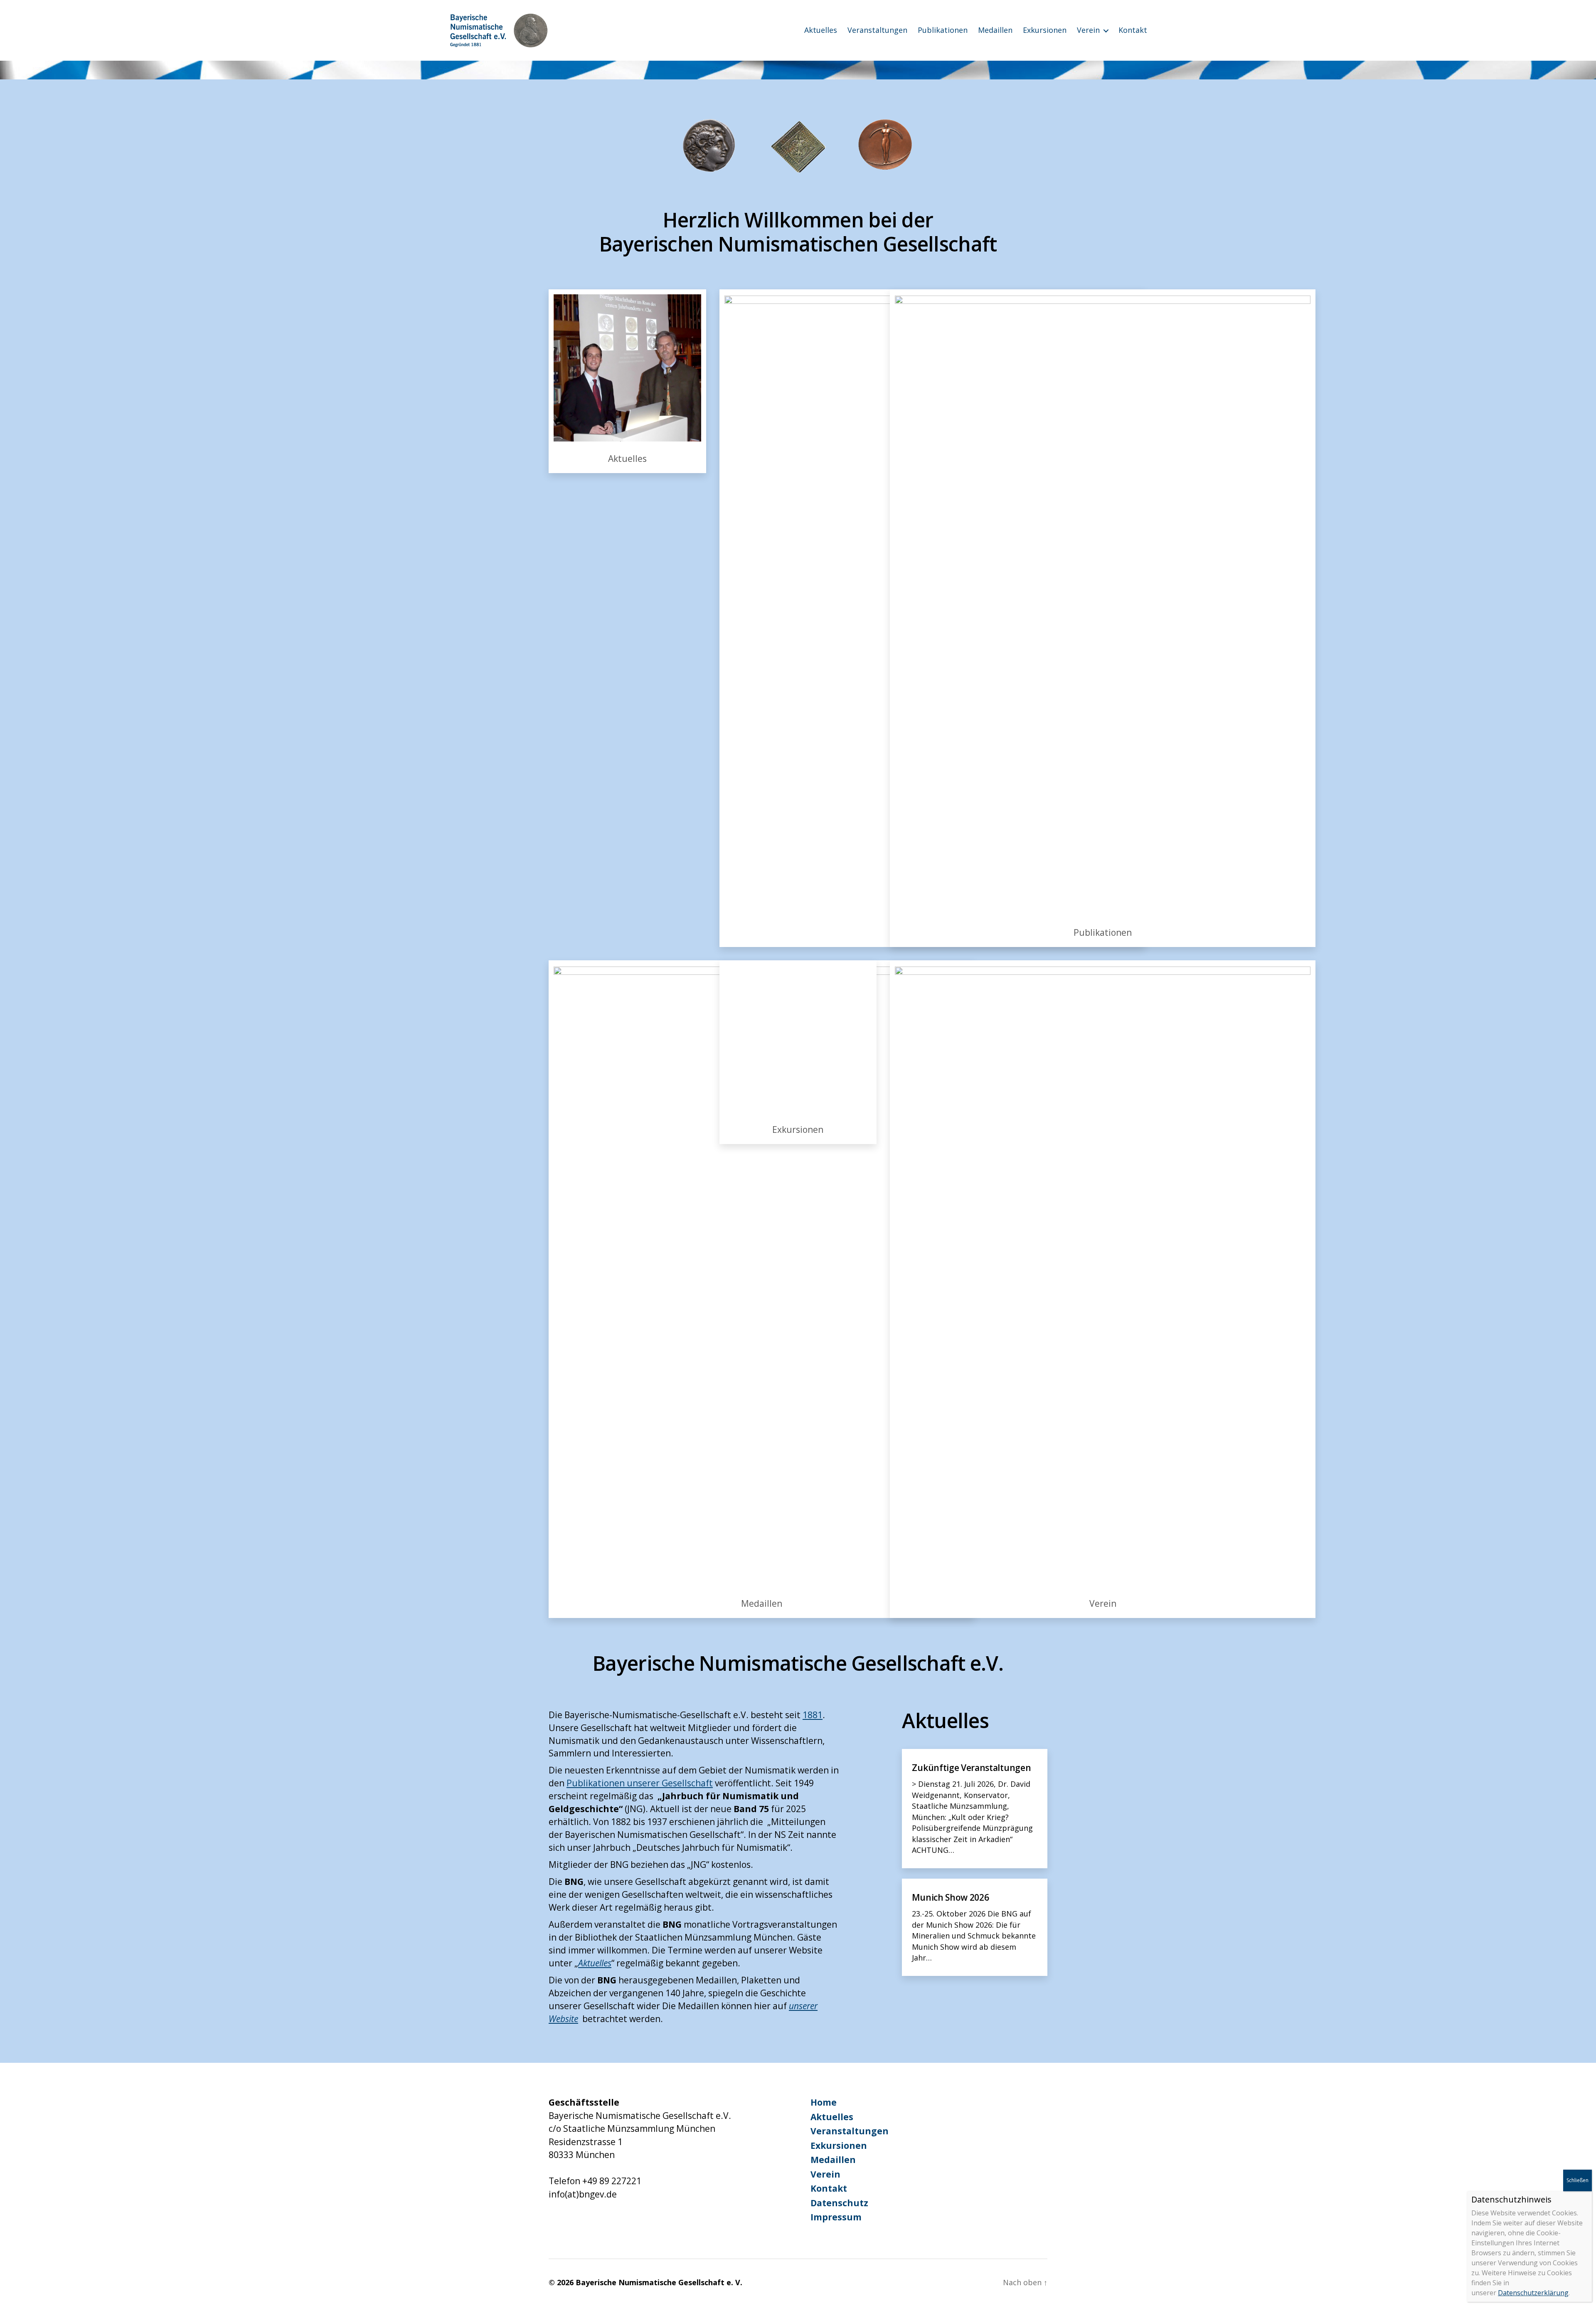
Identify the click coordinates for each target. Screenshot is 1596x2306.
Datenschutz (839, 2203)
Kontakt (1133, 30)
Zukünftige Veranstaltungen (971, 1768)
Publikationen (943, 30)
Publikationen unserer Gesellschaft (640, 1783)
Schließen (1578, 2180)
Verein (1088, 30)
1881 (813, 1715)
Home (824, 2102)
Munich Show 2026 (950, 1897)
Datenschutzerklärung (1533, 2293)
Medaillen (995, 30)
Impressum (836, 2217)
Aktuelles (821, 30)
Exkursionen (1045, 30)
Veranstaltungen (877, 30)
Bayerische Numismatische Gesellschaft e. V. (659, 2282)
